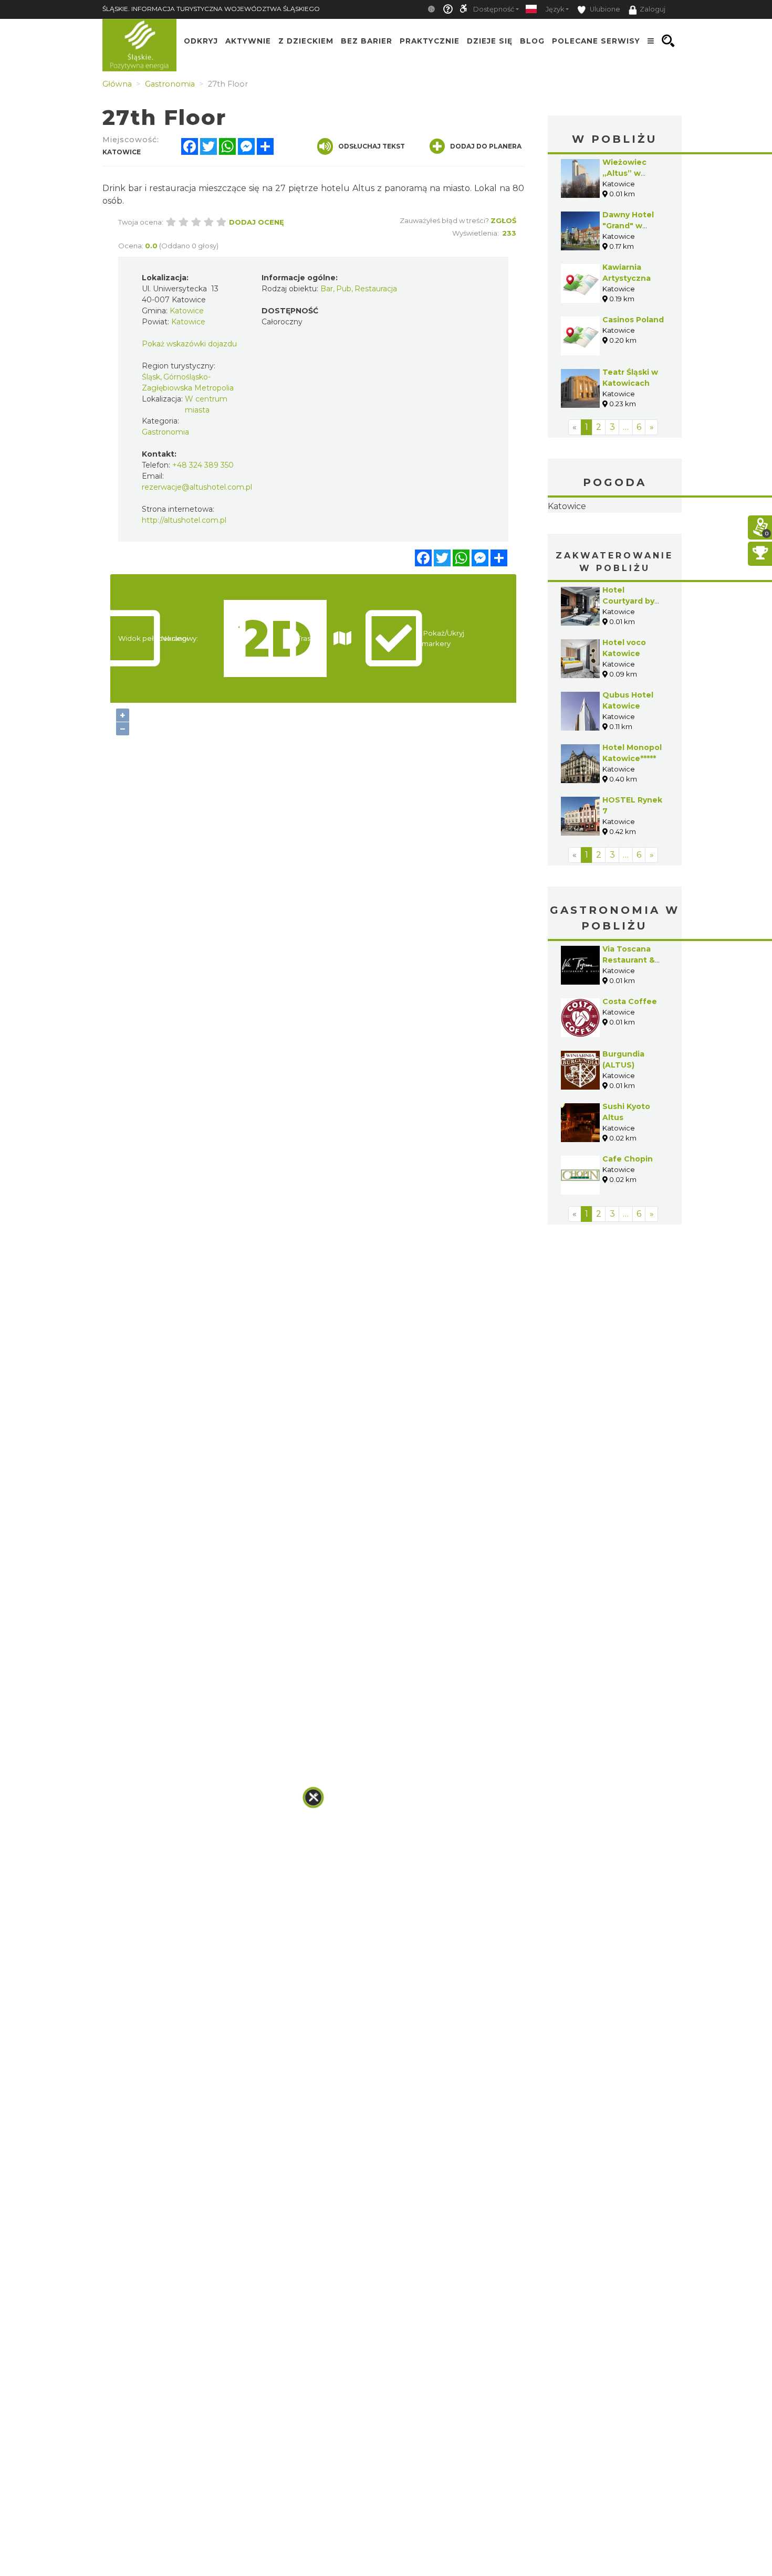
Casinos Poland (633, 320)
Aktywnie (248, 41)
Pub (344, 289)
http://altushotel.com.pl (184, 520)
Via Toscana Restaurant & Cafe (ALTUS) (629, 1026)
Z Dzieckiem (306, 41)
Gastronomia (165, 432)
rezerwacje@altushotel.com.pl (197, 487)
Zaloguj (653, 9)
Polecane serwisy (596, 41)
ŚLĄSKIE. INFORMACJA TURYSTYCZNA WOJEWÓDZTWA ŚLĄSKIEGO (211, 9)
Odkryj (201, 41)
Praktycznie (430, 41)
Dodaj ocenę (257, 222)
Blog (532, 41)
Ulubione (604, 9)
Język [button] (555, 9)
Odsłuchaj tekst (372, 146)
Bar (327, 289)
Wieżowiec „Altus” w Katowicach (626, 173)
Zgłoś (503, 220)
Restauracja (376, 289)
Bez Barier (367, 41)
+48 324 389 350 (203, 465)
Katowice (615, 540)
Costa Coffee (630, 1068)
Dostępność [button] (494, 9)
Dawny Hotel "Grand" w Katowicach (628, 226)
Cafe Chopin (628, 1225)
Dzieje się (490, 41)
